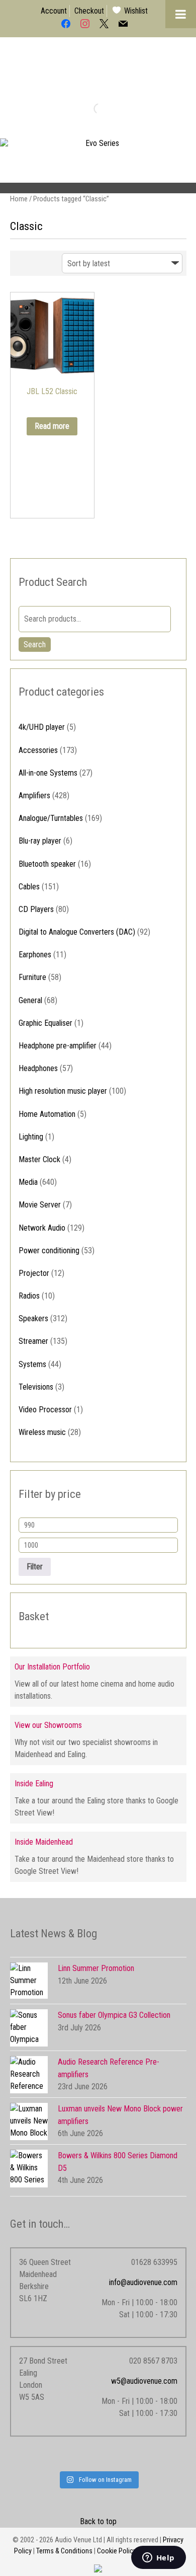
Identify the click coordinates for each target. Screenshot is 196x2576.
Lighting (31, 1137)
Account (54, 11)
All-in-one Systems (48, 773)
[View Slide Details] (98, 166)
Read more (52, 426)
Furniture (32, 977)
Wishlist (136, 11)
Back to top (98, 2521)
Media (28, 1182)
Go (90, 108)
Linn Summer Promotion (96, 1968)
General (30, 1000)
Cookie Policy (117, 2551)
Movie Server (40, 1205)
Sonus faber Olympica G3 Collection (114, 2015)
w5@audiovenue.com (144, 2381)
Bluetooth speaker (47, 864)
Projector (34, 1273)
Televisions (36, 1387)
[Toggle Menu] (181, 14)
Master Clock (39, 1159)
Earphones (35, 955)
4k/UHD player (42, 727)
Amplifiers (34, 795)
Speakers (33, 1318)
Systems (32, 1364)
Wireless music (42, 1432)
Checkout (89, 11)
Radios (29, 1296)
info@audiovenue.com (143, 2282)
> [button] (183, 164)
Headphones (38, 1068)
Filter (35, 1567)
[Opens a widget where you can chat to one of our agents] (158, 2558)
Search (35, 645)
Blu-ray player (40, 841)
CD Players (36, 909)
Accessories (38, 750)
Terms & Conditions (64, 2551)
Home (19, 199)
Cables (29, 887)
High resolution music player (63, 1091)
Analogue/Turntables (51, 818)
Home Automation (47, 1114)
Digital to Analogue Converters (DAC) (77, 932)
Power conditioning (49, 1251)
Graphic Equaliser (45, 1023)
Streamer (33, 1341)
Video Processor (45, 1410)
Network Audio (42, 1228)
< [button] (13, 164)
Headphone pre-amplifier (58, 1046)
